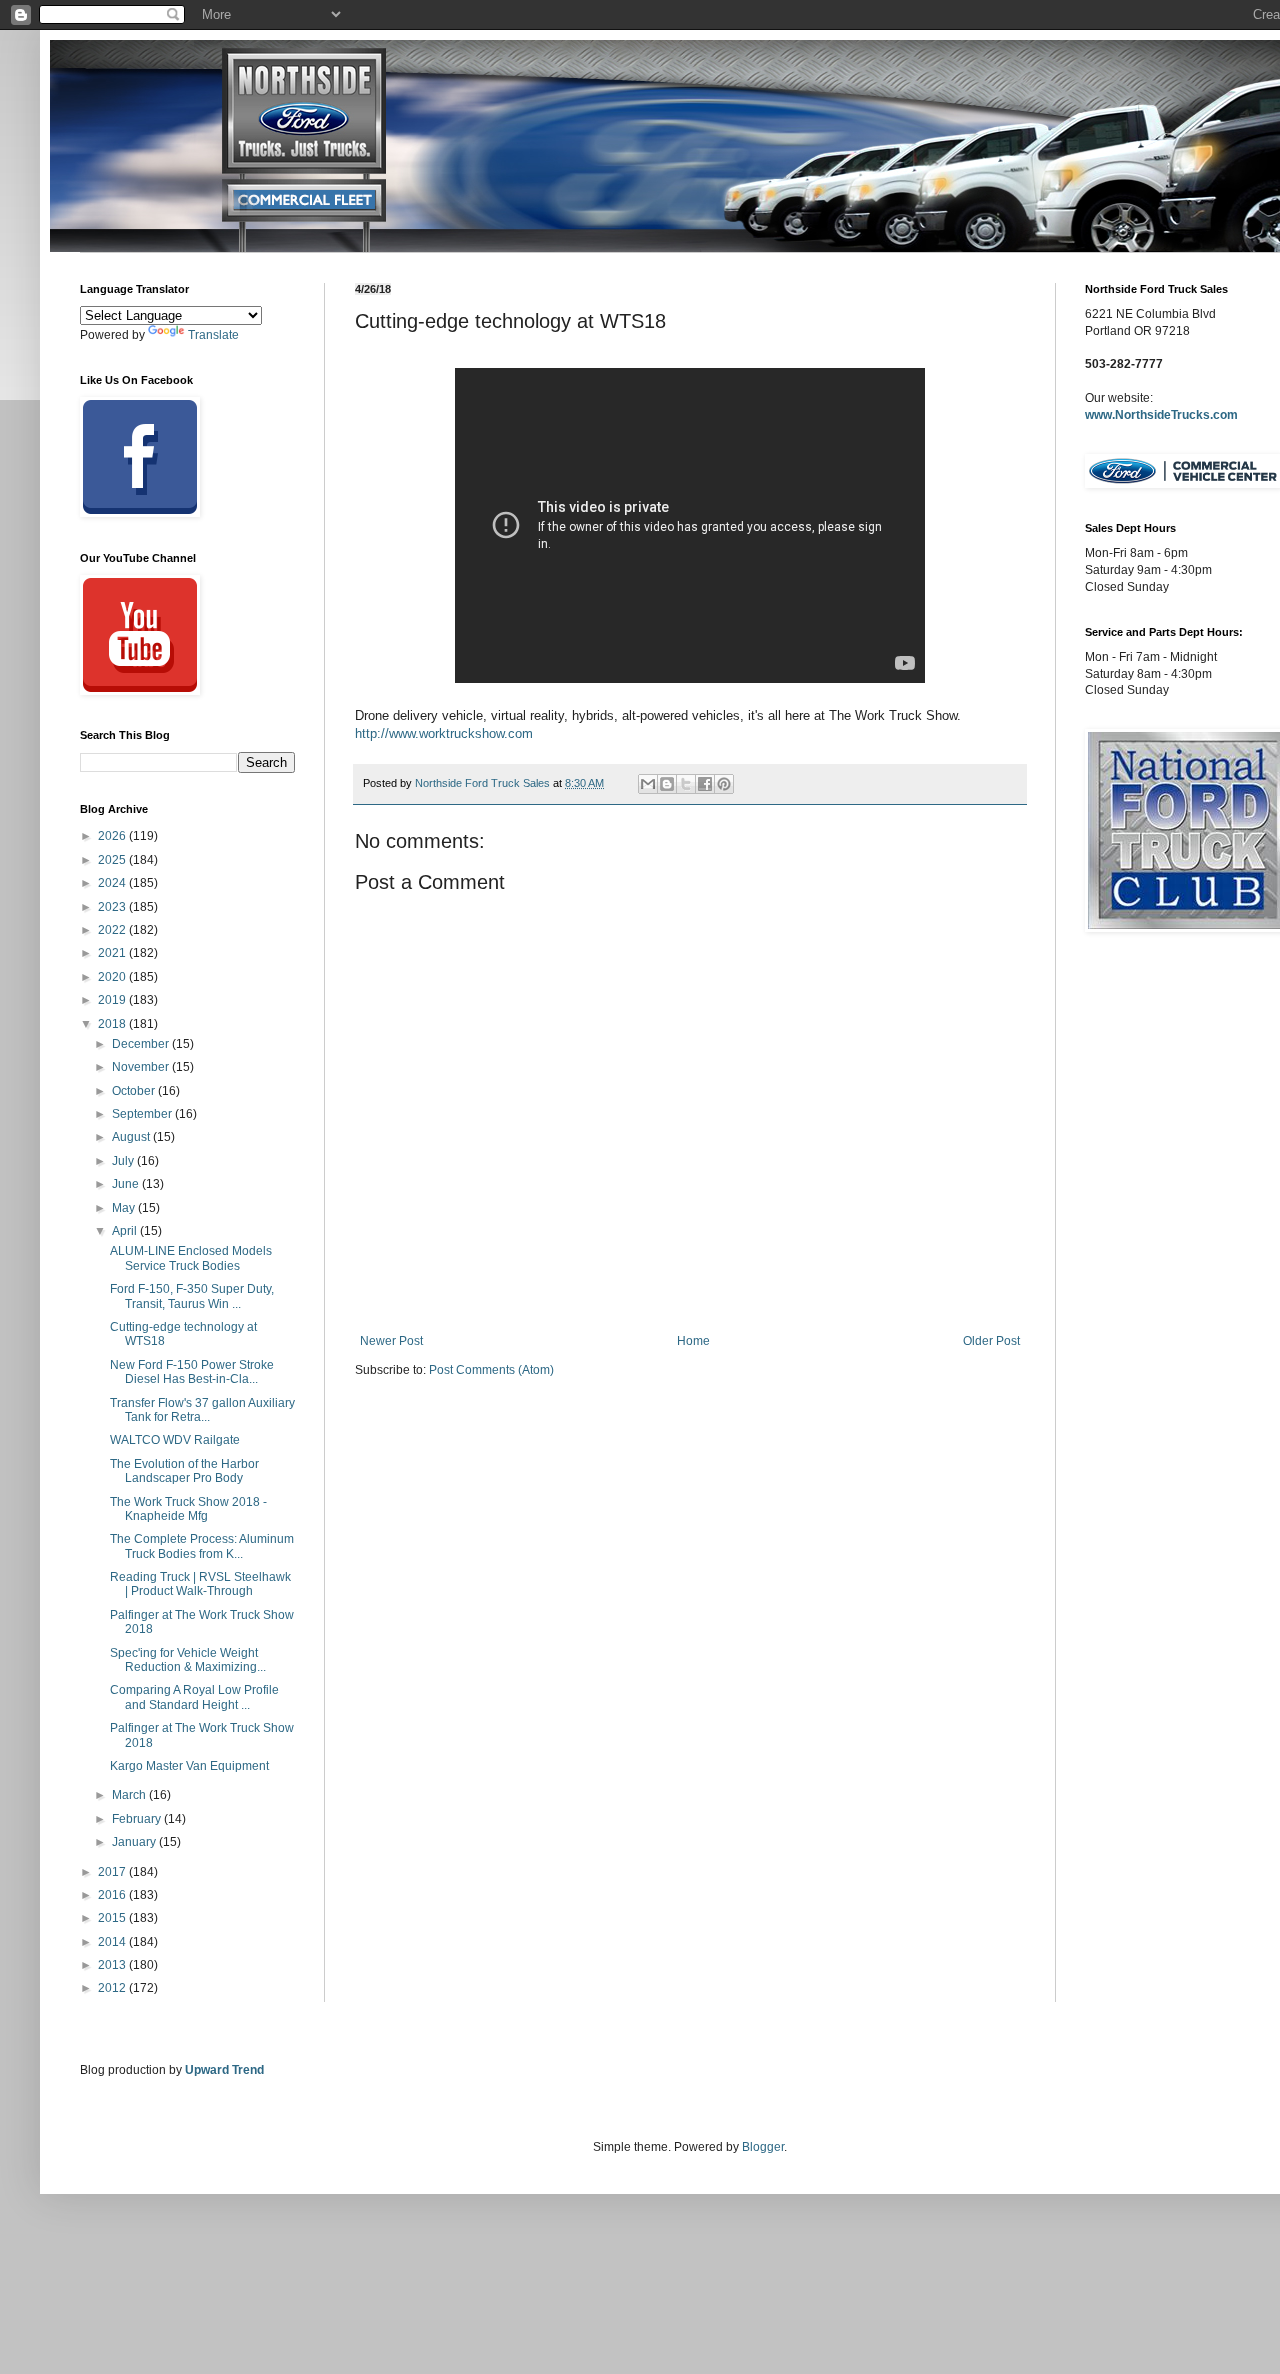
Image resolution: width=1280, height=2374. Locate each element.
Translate (213, 335)
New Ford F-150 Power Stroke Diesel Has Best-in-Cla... (192, 1372)
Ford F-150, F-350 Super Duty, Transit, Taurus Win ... (192, 1296)
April (126, 1231)
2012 (113, 1988)
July (124, 1161)
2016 (113, 1895)
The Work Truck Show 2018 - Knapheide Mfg (188, 1509)
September (143, 1114)
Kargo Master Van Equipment (189, 1766)
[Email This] (648, 784)
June (127, 1184)
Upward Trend (224, 2070)
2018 (113, 1024)
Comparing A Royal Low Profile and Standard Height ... (194, 1697)
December (142, 1044)
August (132, 1137)
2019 (113, 1000)
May (125, 1208)
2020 (113, 977)
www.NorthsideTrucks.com (1161, 415)
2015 (113, 1918)
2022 (113, 930)
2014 (113, 1942)
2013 (113, 1965)
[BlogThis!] (667, 784)
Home (693, 1341)
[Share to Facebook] (705, 784)
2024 (113, 883)
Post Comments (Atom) (491, 1370)
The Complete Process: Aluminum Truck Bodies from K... (202, 1546)
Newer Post (391, 1341)
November (142, 1067)
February (138, 1819)
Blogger (763, 2147)
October (135, 1091)
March (130, 1795)
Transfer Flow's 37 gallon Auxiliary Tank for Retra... (202, 1410)
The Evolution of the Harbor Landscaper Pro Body (184, 1471)
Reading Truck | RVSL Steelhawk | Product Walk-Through (200, 1584)
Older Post (991, 1341)
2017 (113, 1872)
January (135, 1842)
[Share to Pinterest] (724, 784)
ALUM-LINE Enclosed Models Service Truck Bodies (191, 1258)
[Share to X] (686, 784)
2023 (113, 907)
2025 (113, 860)
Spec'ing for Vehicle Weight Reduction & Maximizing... (188, 1660)
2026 (113, 836)
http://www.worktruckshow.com (444, 733)
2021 (113, 953)
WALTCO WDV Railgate (175, 1440)
